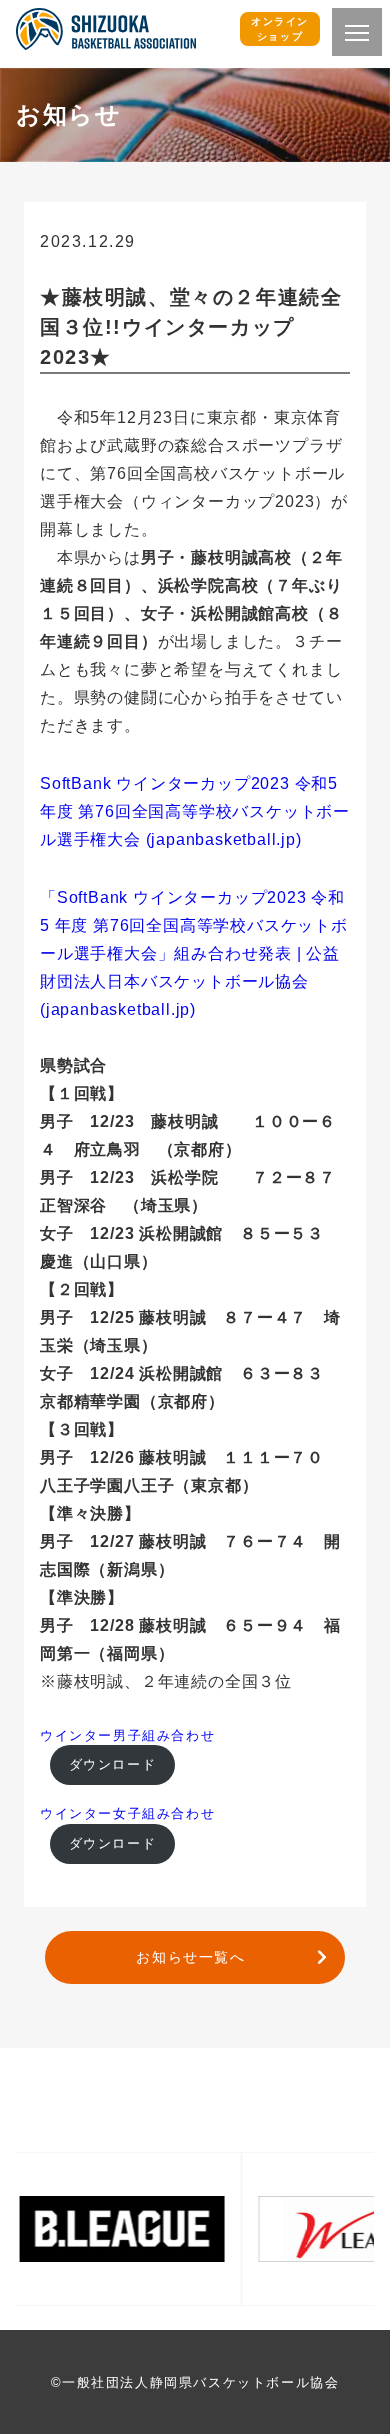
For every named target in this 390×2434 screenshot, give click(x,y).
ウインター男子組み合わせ (127, 1735)
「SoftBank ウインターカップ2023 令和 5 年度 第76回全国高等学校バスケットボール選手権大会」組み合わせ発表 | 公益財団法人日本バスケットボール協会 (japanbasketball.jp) (194, 953)
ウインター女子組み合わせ (127, 1813)
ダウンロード (113, 1764)
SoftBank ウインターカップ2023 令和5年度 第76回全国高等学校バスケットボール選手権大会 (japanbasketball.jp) (195, 811)
